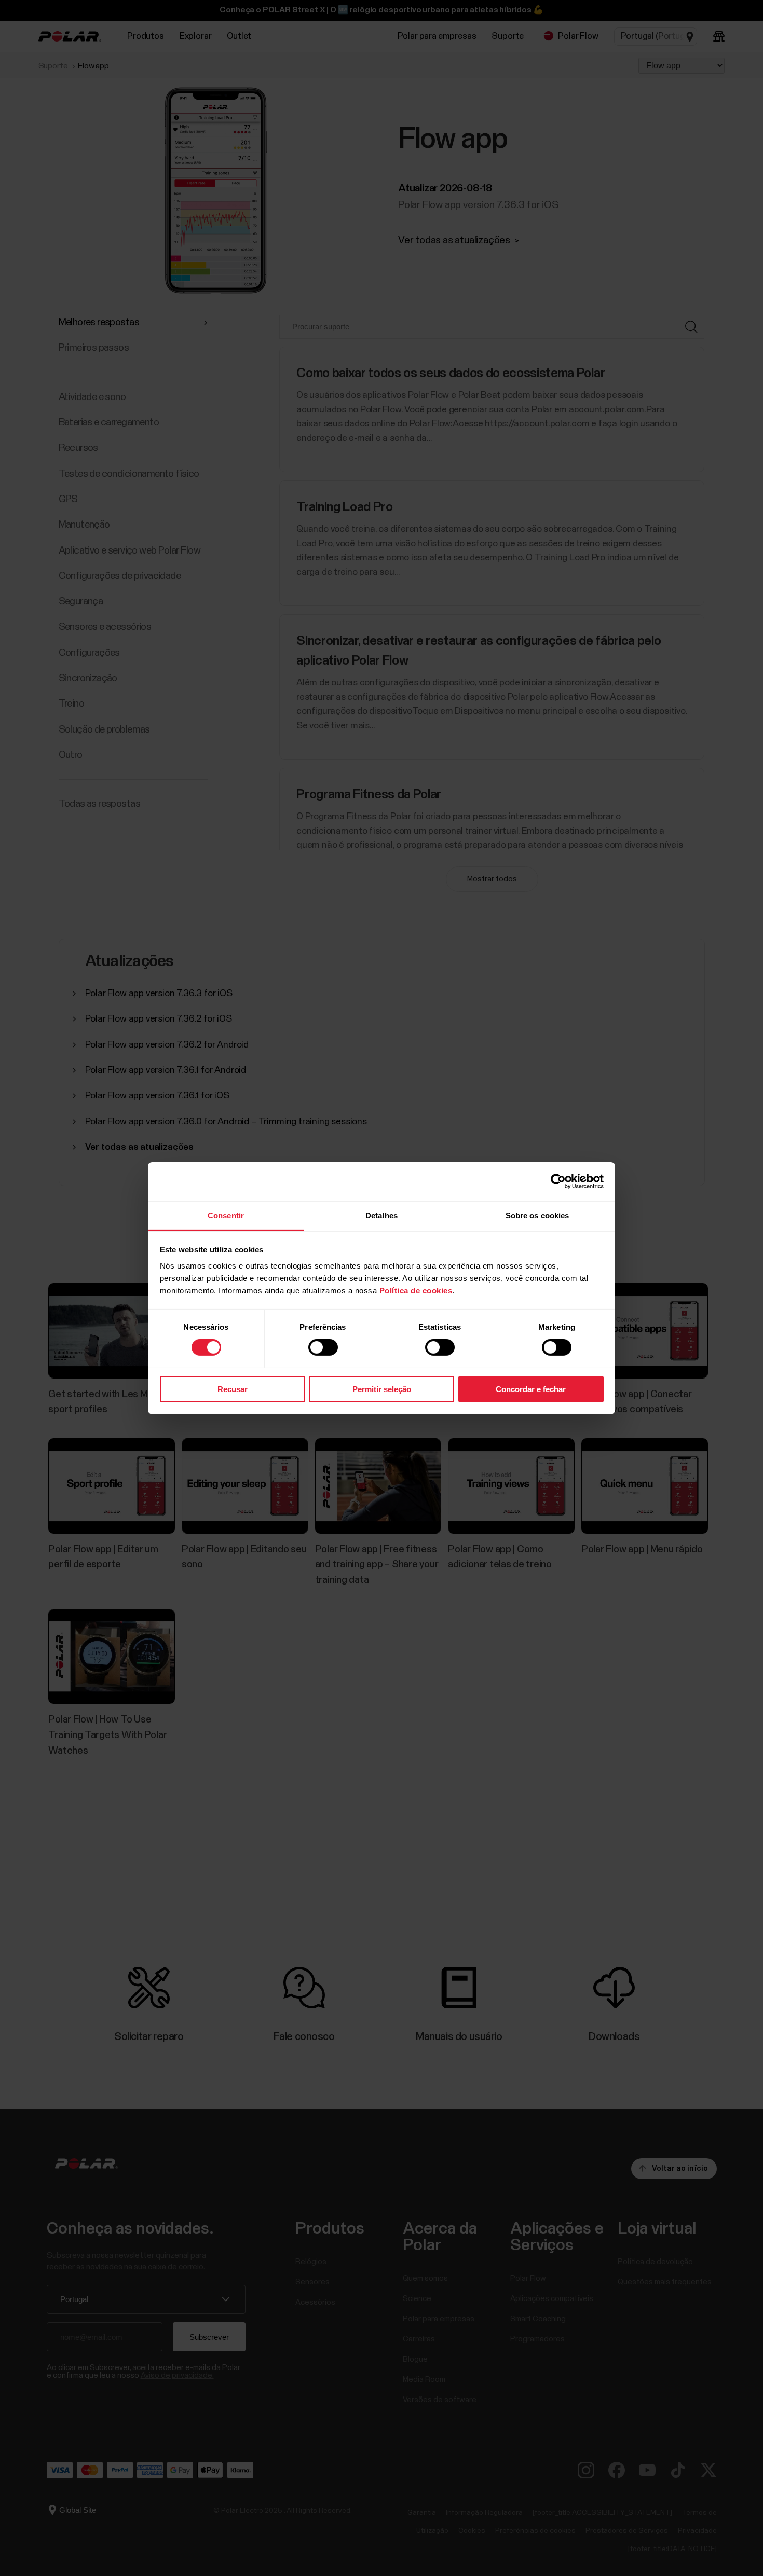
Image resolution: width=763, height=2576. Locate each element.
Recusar (233, 1389)
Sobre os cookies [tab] (537, 1215)
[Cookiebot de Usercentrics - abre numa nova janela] (558, 1181)
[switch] (323, 1347)
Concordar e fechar (531, 1389)
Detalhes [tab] (382, 1215)
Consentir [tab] (226, 1215)
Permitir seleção (382, 1389)
